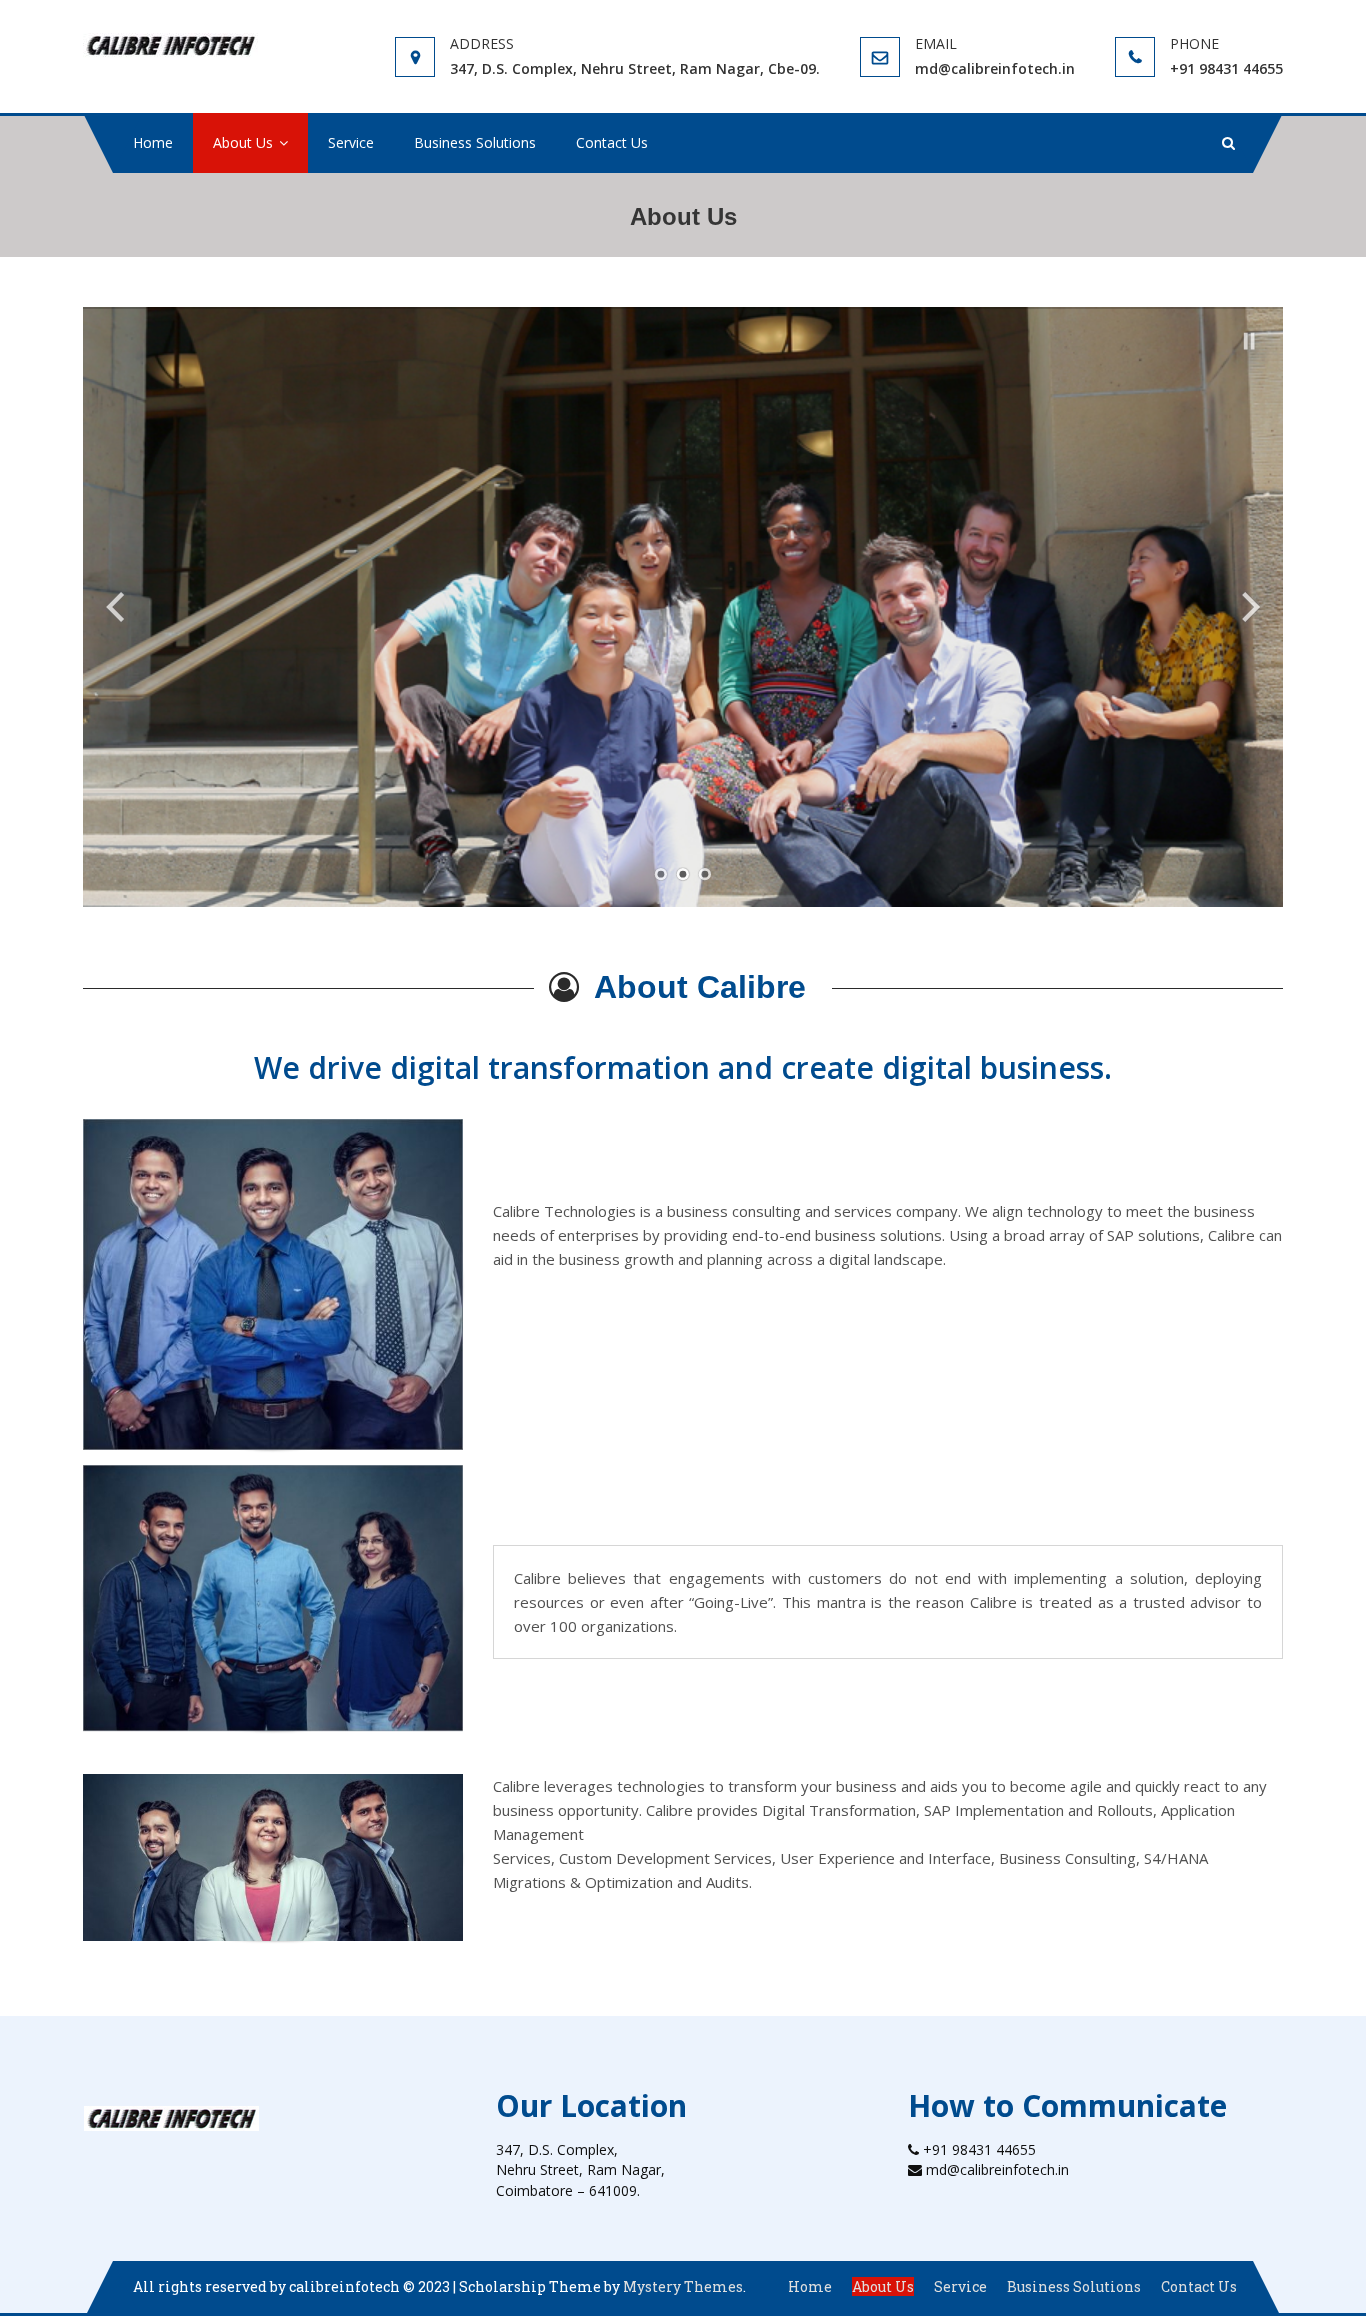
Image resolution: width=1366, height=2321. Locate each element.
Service (351, 142)
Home (153, 142)
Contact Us (612, 142)
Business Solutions (475, 142)
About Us (243, 142)
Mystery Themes (683, 2286)
